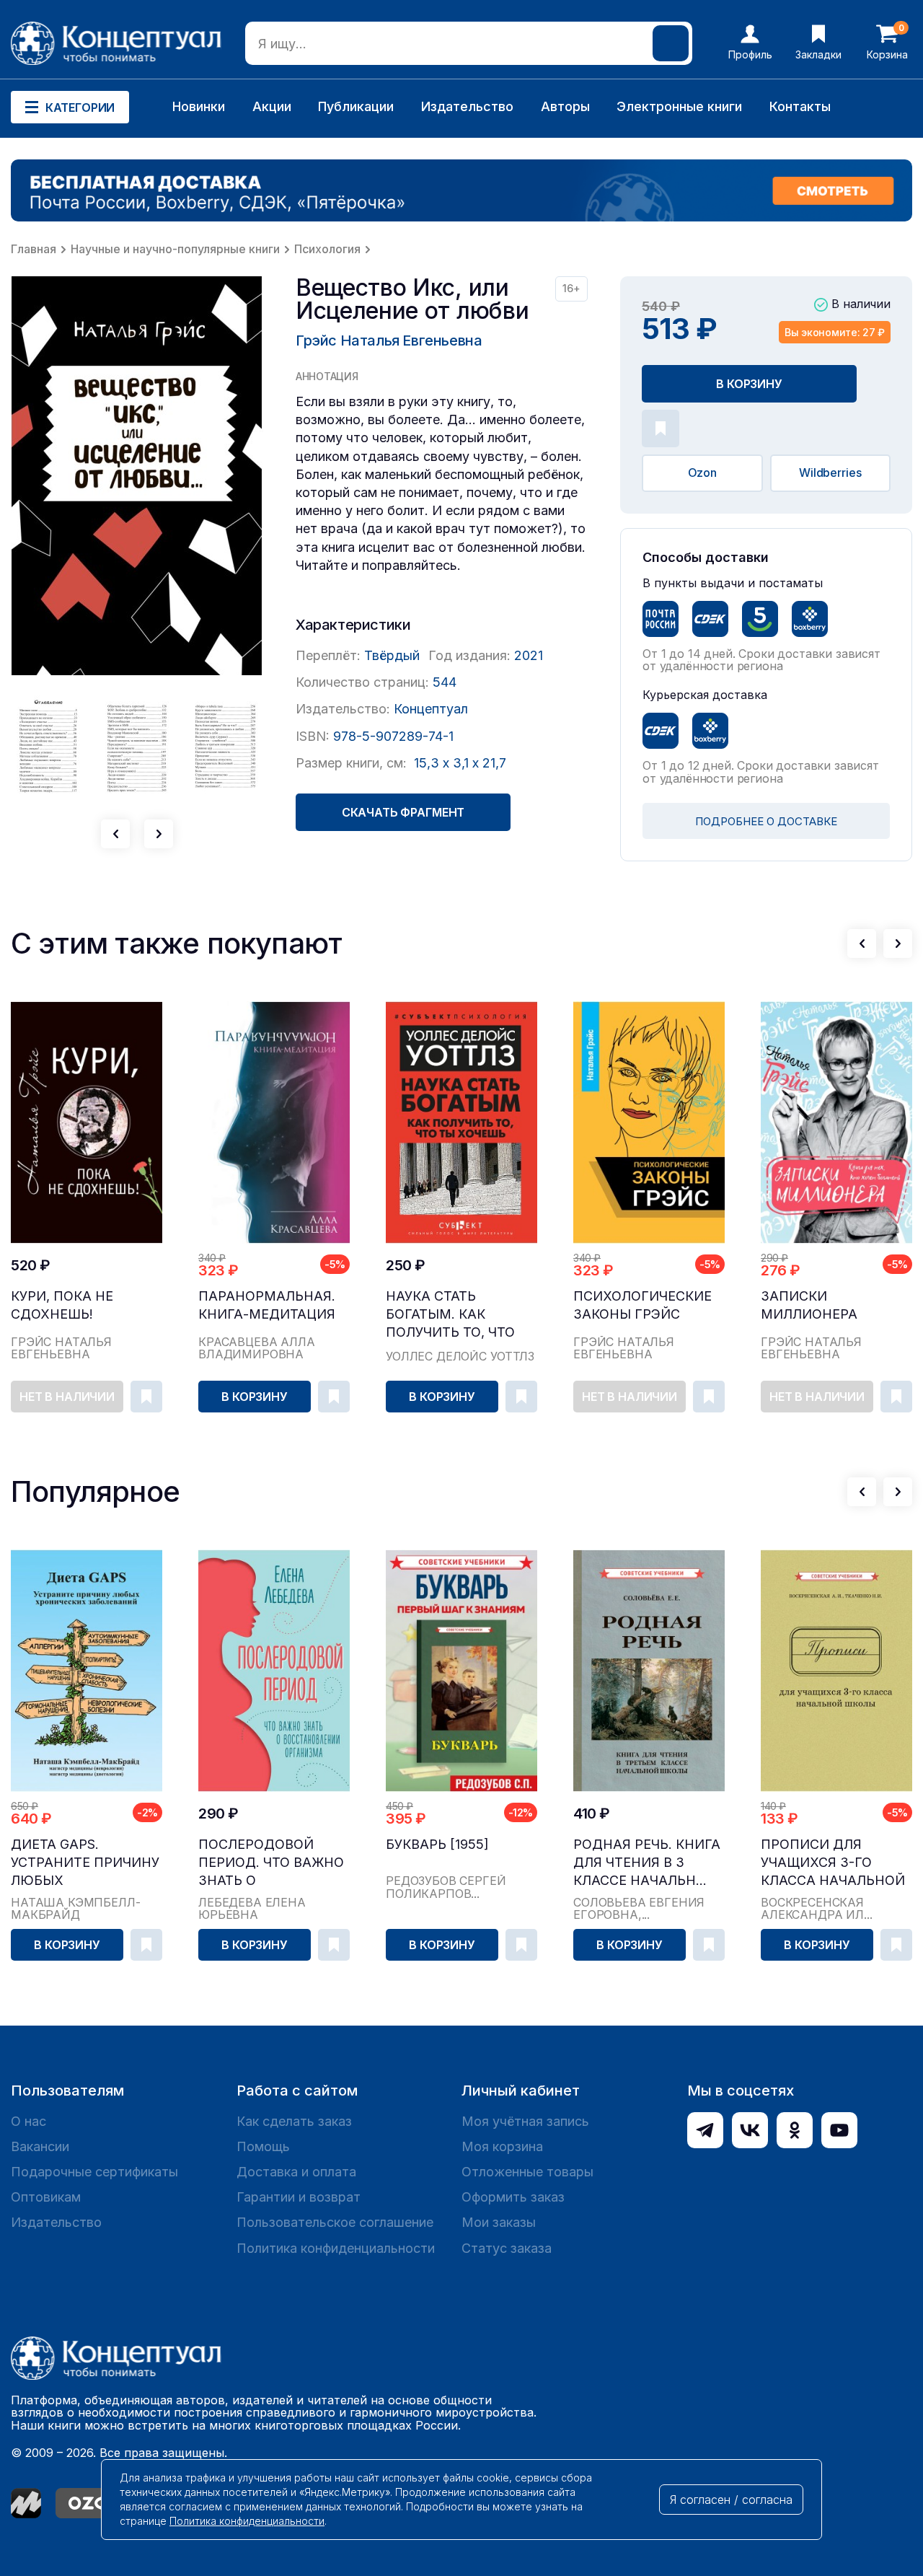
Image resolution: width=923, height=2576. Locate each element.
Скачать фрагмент (403, 812)
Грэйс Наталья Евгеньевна (389, 340)
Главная (34, 249)
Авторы (565, 106)
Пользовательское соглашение (335, 2222)
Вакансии (40, 2146)
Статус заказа (507, 2248)
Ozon (702, 472)
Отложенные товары (527, 2172)
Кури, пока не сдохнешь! (62, 1305)
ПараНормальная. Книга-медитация (267, 1305)
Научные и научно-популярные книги (175, 249)
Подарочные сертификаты (94, 2172)
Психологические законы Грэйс (642, 1305)
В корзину (749, 384)
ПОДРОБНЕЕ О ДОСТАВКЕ (766, 821)
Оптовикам (46, 2197)
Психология (327, 249)
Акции (272, 106)
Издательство (467, 106)
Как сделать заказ (294, 2121)
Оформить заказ (513, 2197)
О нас (28, 2121)
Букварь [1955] (437, 1844)
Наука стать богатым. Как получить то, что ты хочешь (450, 1315)
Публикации (356, 106)
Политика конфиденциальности (336, 2248)
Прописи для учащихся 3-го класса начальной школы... (833, 1863)
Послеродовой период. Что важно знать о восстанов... (271, 1863)
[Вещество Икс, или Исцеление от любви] (137, 476)
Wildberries (830, 472)
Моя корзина (502, 2146)
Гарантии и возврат (299, 2197)
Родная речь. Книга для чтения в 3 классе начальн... (647, 1862)
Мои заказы (499, 2222)
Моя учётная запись (525, 2121)
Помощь (263, 2146)
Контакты (800, 106)
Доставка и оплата (296, 2172)
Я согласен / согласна (731, 2500)
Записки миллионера (809, 1305)
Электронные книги (679, 106)
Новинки (199, 106)
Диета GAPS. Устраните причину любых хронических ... (85, 1863)
